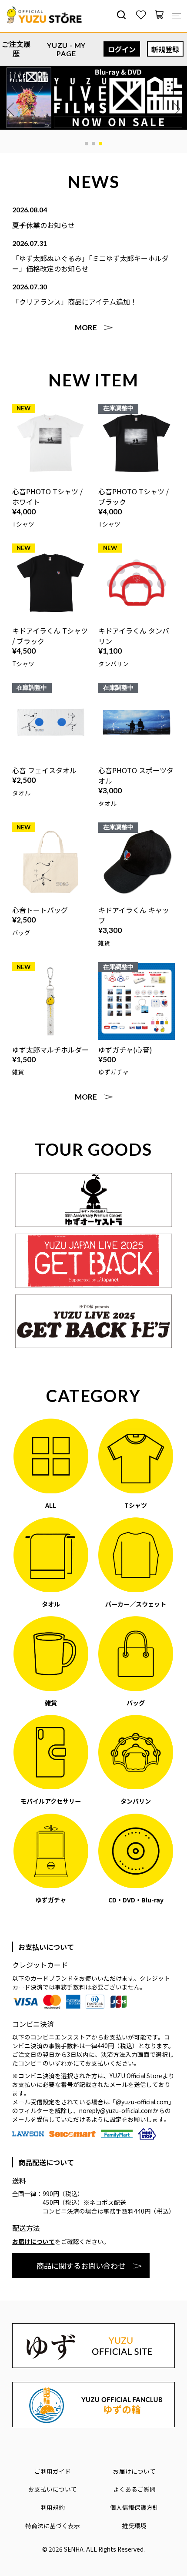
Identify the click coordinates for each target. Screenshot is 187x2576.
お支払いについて (53, 2489)
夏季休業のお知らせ (43, 225)
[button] (87, 144)
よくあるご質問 (134, 2489)
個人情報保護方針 (134, 2507)
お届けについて (33, 2241)
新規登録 (165, 49)
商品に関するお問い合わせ (81, 2266)
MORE (86, 327)
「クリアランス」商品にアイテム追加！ (75, 302)
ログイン (122, 49)
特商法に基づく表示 (53, 2526)
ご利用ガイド (53, 2471)
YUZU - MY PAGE (66, 49)
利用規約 (53, 2507)
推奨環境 (134, 2526)
